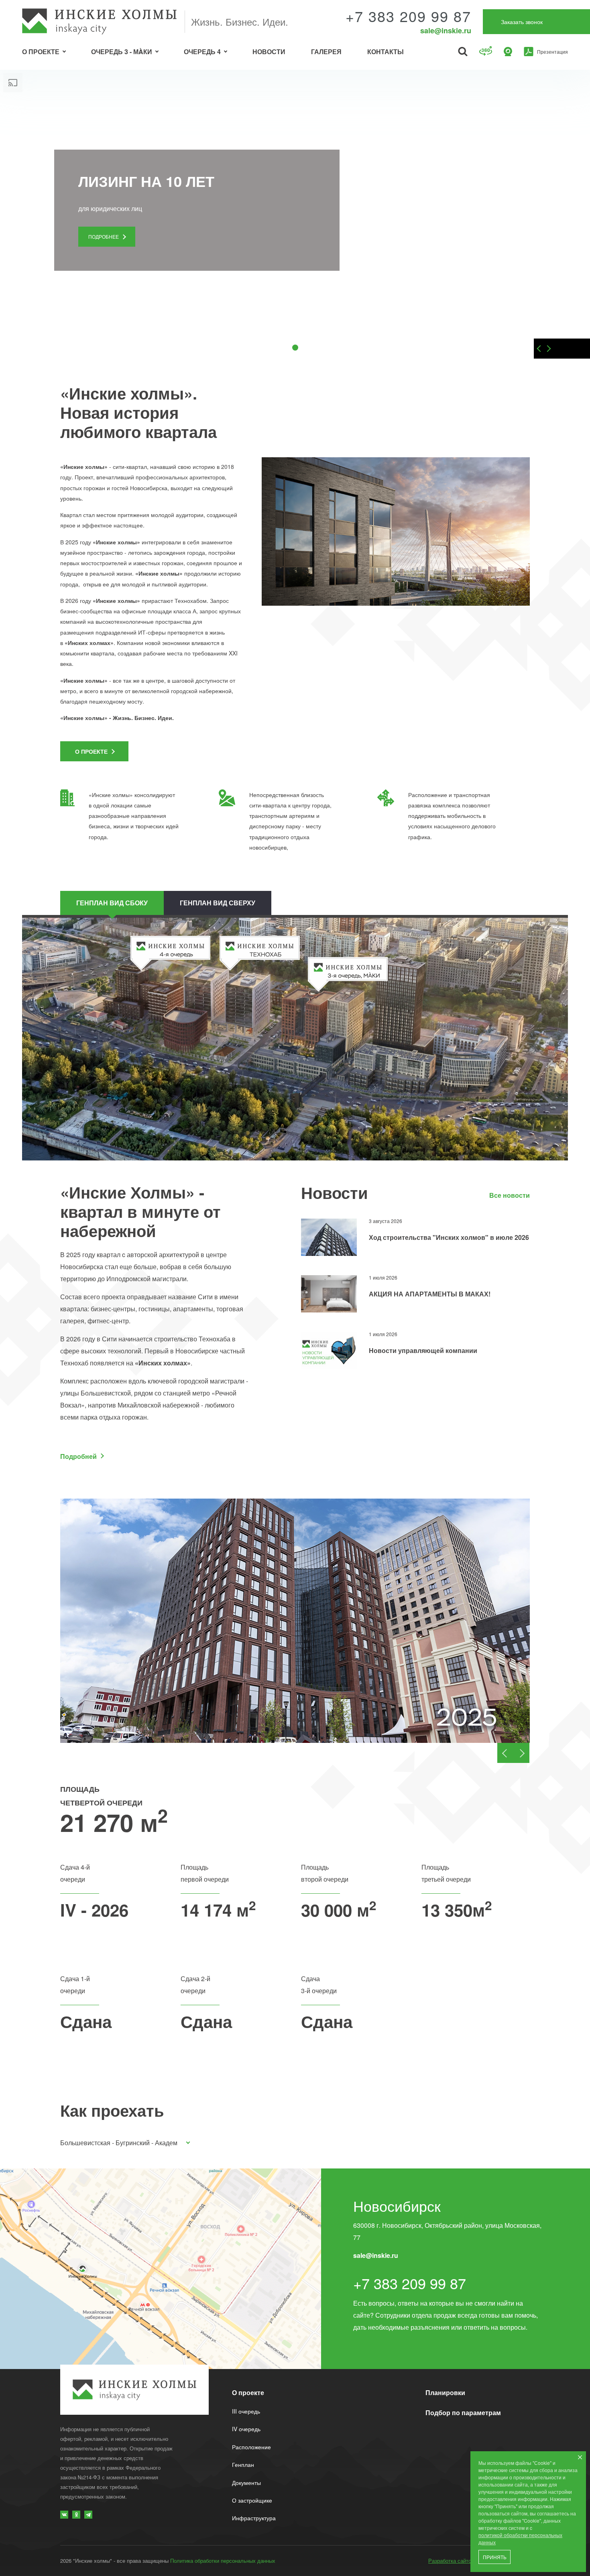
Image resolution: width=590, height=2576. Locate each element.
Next (521, 1753)
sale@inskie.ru (446, 30)
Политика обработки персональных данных (223, 2561)
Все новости (510, 1196)
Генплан (243, 2464)
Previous (505, 1753)
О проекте (41, 52)
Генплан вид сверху (218, 903)
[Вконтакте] (64, 2515)
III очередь (246, 2411)
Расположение (251, 2447)
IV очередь (246, 2429)
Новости (269, 52)
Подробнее (104, 236)
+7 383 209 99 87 (408, 16)
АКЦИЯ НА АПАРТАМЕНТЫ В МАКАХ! (430, 1294)
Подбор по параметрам (463, 2413)
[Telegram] (88, 2515)
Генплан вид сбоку (112, 903)
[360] (486, 52)
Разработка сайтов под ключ (463, 2561)
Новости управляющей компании (423, 1350)
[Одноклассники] (76, 2515)
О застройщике (252, 2500)
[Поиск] (463, 51)
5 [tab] (321, 348)
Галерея (326, 52)
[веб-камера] (508, 51)
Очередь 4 (202, 52)
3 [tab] (295, 348)
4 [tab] (308, 348)
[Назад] (538, 349)
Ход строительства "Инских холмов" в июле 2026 (449, 1237)
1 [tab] (269, 348)
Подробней (78, 1456)
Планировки (445, 2392)
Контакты (386, 52)
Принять (495, 2558)
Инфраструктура (254, 2518)
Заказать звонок (522, 22)
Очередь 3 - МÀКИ (122, 52)
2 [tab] (282, 348)
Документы (246, 2483)
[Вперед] (550, 349)
